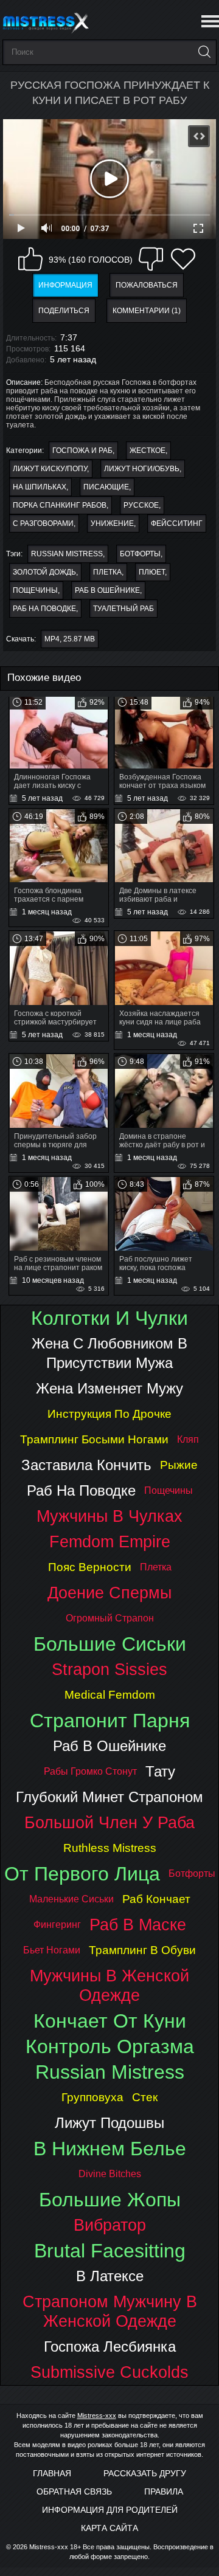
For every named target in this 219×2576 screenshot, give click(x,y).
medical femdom (110, 1695)
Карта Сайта (109, 2528)
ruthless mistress (110, 1848)
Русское (141, 505)
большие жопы (110, 2200)
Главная (52, 2473)
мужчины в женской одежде (109, 1985)
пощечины (35, 590)
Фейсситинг (177, 523)
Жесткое (148, 451)
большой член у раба (109, 1822)
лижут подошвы (109, 2123)
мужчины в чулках (109, 1516)
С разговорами (43, 523)
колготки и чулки (109, 1318)
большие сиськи (110, 1644)
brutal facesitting (110, 2251)
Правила (164, 2491)
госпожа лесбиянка (110, 2346)
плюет (152, 572)
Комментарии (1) (147, 311)
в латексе (110, 2276)
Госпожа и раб (82, 451)
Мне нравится (30, 259)
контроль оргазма (110, 2046)
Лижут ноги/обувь (142, 469)
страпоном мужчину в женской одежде (110, 2311)
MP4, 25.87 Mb (70, 639)
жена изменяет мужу (109, 1388)
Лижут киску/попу (50, 469)
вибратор (110, 2225)
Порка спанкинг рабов (60, 505)
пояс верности (90, 1567)
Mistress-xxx (97, 2415)
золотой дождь (44, 572)
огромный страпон (110, 1618)
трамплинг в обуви (142, 1950)
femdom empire (110, 1542)
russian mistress (67, 554)
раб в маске (138, 1925)
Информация (65, 285)
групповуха (92, 2097)
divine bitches (110, 2174)
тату (160, 1771)
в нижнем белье (110, 2149)
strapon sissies (109, 1669)
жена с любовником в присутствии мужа (109, 1353)
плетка (107, 572)
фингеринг (57, 1925)
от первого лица (82, 1874)
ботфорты (140, 554)
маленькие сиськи (71, 1899)
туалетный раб (123, 609)
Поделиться (64, 311)
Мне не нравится (151, 259)
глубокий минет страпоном (109, 1797)
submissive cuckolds (109, 2372)
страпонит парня (110, 1721)
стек (145, 2097)
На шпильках (40, 487)
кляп (188, 1439)
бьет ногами (52, 1950)
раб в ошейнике (107, 590)
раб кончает (156, 1899)
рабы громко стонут (90, 1771)
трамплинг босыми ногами (94, 1439)
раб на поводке (44, 609)
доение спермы (109, 1593)
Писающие (106, 487)
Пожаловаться (147, 285)
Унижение (112, 523)
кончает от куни (110, 2021)
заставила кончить (86, 1465)
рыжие (179, 1465)
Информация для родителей (110, 2510)
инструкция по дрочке (109, 1414)
